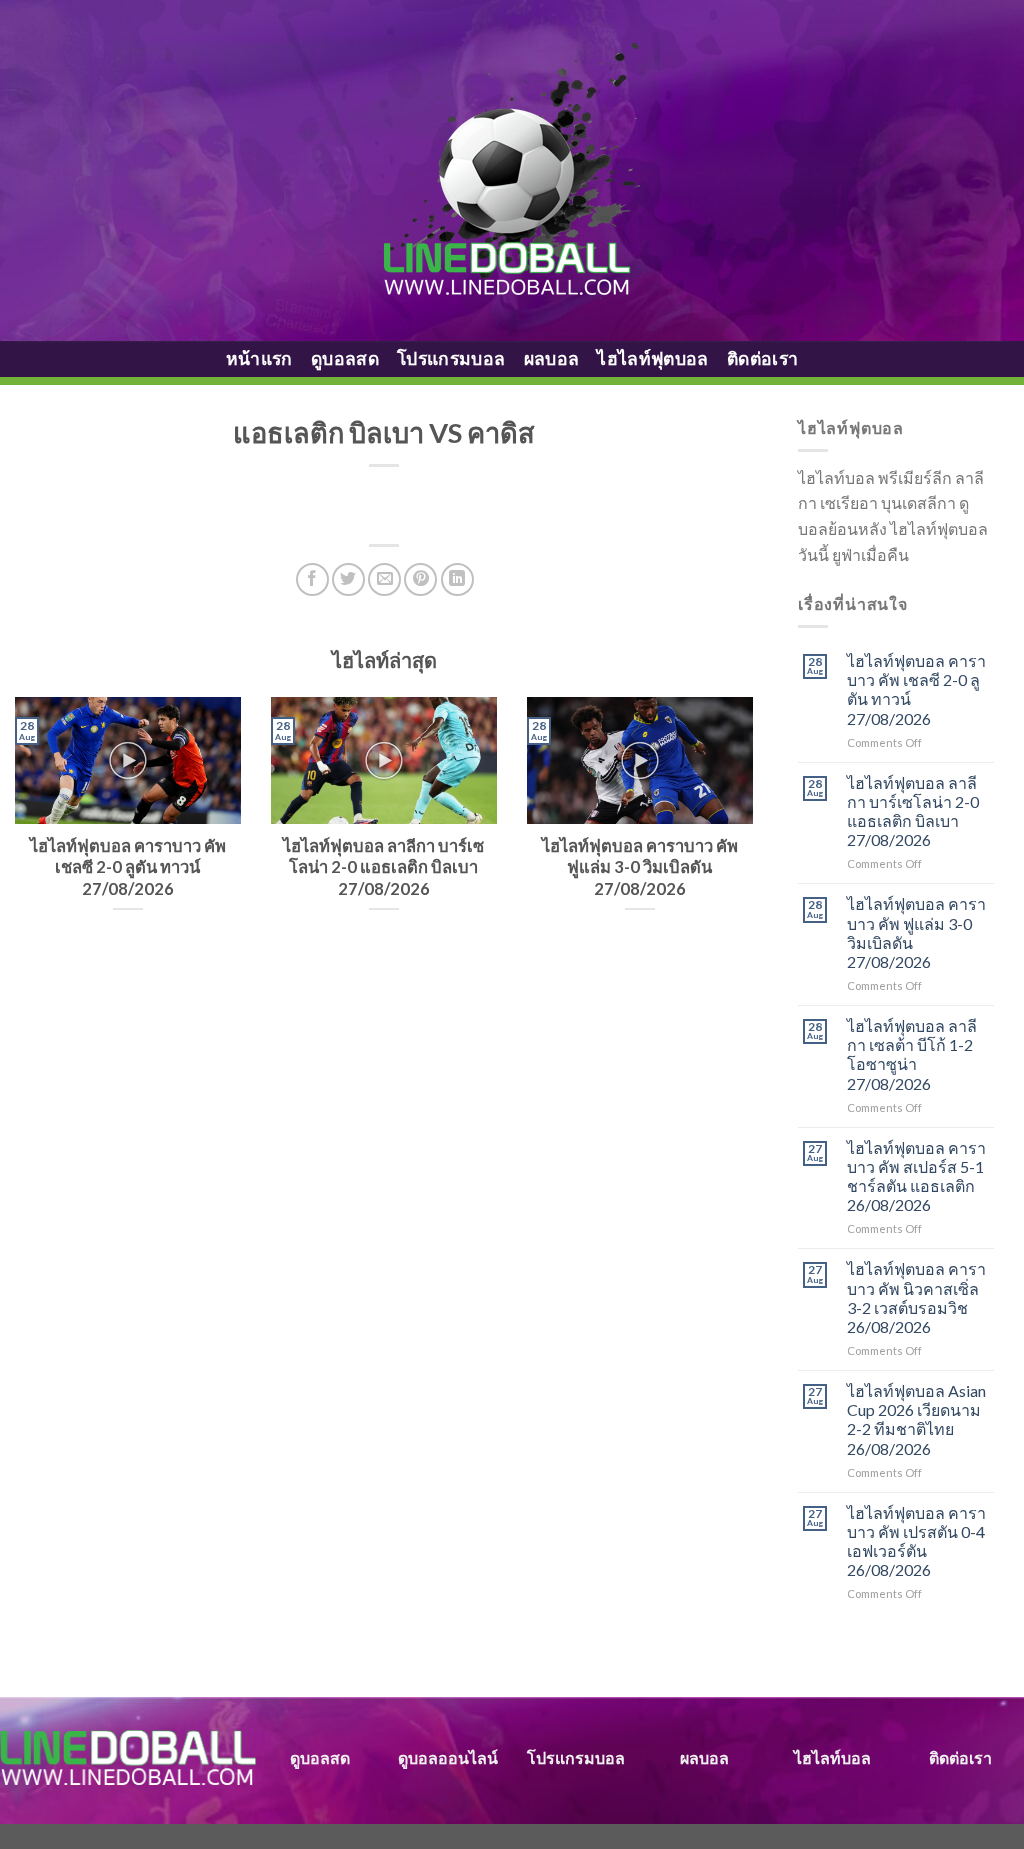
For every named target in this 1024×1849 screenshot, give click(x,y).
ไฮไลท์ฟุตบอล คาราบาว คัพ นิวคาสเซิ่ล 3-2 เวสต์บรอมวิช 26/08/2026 (916, 1297)
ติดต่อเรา (762, 358)
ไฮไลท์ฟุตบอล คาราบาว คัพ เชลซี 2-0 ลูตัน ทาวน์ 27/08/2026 (916, 689)
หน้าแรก (259, 358)
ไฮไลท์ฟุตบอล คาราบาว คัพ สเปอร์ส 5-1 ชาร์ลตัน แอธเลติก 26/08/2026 (916, 1176)
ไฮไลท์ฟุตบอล (653, 358)
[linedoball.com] (512, 171)
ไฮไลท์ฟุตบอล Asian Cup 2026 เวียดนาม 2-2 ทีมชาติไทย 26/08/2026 (916, 1419)
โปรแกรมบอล (451, 358)
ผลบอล (552, 358)
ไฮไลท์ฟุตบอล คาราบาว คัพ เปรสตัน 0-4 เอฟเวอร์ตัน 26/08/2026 (916, 1541)
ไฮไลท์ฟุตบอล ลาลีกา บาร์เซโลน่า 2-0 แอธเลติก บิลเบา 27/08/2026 (913, 811)
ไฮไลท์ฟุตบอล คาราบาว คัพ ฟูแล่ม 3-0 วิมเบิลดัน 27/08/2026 (916, 932)
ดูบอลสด (345, 358)
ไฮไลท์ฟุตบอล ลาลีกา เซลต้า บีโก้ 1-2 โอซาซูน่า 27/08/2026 (912, 1054)
